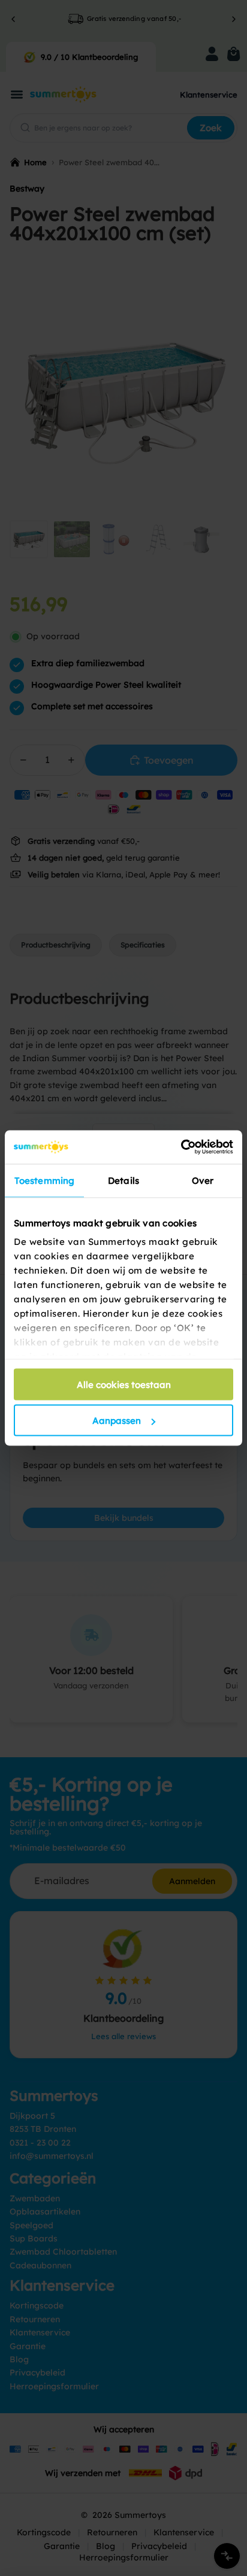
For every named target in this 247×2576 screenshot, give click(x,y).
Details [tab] (123, 1180)
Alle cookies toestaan (124, 1384)
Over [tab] (203, 1180)
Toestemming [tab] (44, 1180)
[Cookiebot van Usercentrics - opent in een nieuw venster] (181, 1147)
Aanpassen (117, 1421)
